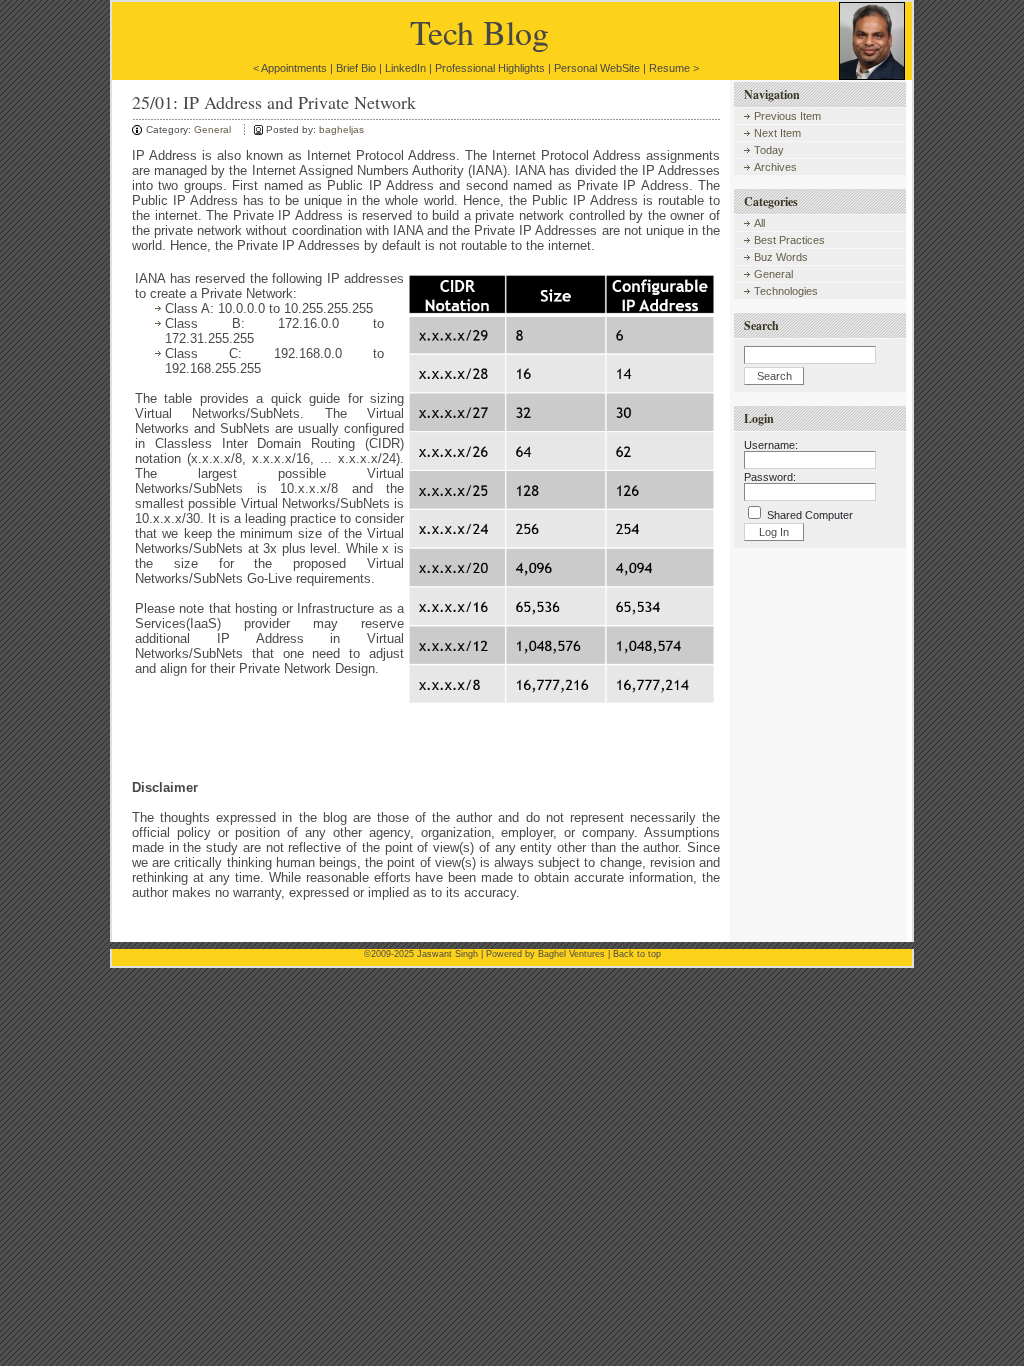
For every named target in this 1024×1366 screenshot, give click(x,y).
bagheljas (341, 129)
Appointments (294, 68)
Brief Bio (356, 68)
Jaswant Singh (447, 954)
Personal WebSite (597, 68)
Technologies (786, 291)
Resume (669, 68)
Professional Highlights (490, 68)
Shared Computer (810, 515)
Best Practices (789, 240)
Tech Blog (479, 32)
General (212, 129)
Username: (771, 445)
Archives (775, 167)
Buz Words (781, 257)
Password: (770, 477)
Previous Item (787, 116)
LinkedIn (405, 68)
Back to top (637, 954)
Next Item (777, 133)
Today (769, 150)
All (759, 223)
